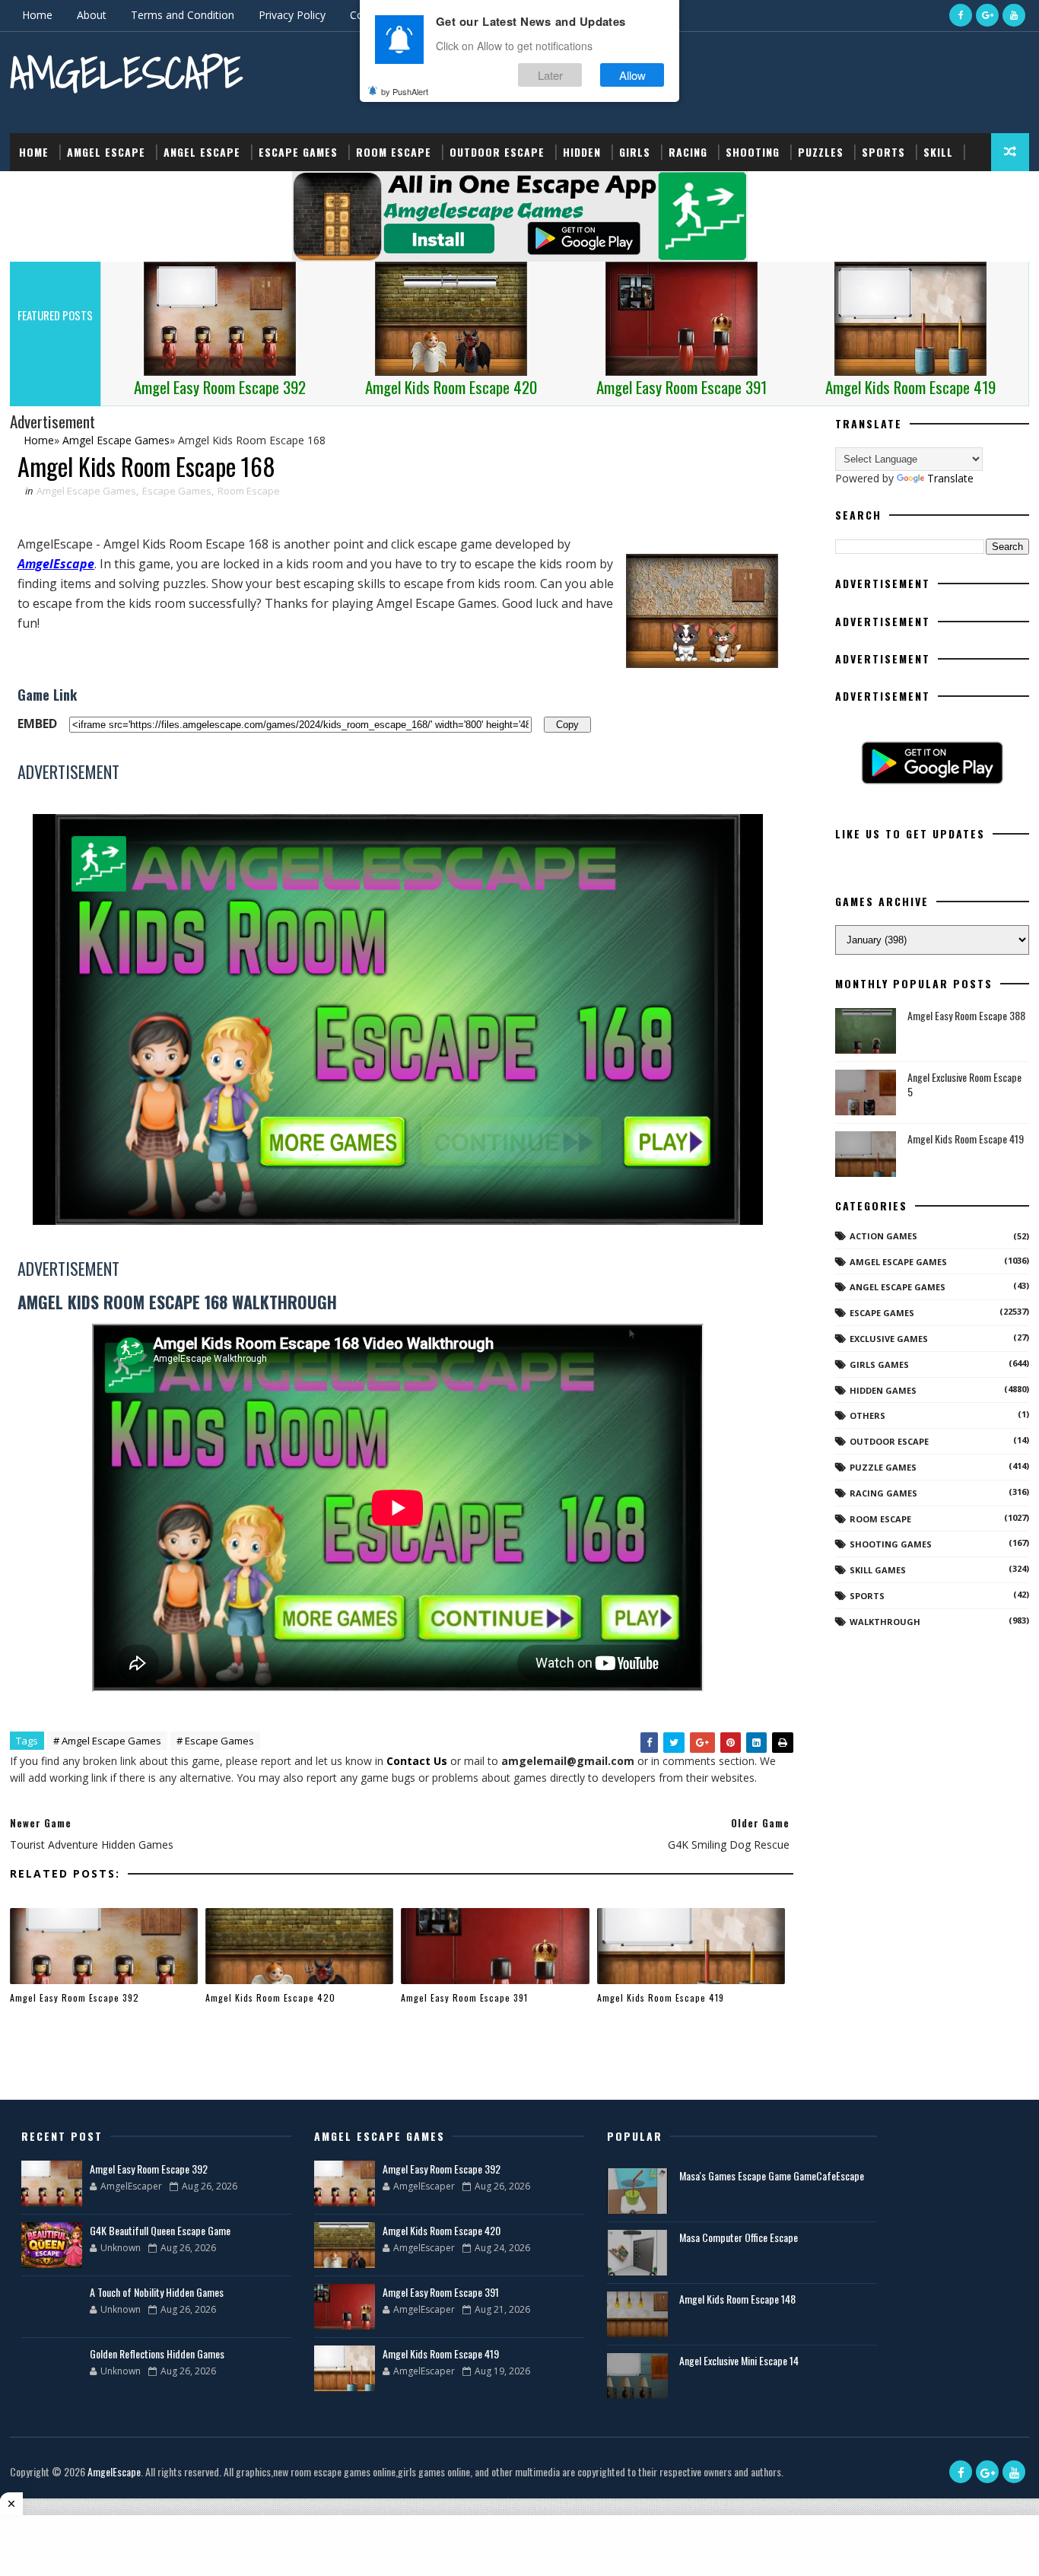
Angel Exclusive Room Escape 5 (964, 1084)
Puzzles (821, 152)
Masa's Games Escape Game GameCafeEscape (772, 2175)
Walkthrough (885, 1622)
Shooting (753, 152)
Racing (688, 152)
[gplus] (987, 15)
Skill (938, 152)
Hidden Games (883, 1390)
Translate (950, 478)
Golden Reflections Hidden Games (157, 2353)
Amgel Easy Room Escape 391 (464, 1997)
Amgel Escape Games (86, 491)
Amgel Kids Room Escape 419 (661, 1997)
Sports (883, 152)
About (92, 15)
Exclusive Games (889, 1339)
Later (550, 75)
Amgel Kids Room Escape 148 (737, 2299)
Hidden (582, 152)
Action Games (883, 1236)
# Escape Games (215, 1741)
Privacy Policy (292, 15)
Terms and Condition (183, 15)
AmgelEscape (126, 73)
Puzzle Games (883, 1467)
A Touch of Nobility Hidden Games (157, 2292)
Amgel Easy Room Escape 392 (75, 1997)
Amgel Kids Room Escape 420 (270, 1997)
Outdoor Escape (497, 152)
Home (37, 15)
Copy (567, 724)
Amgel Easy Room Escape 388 (966, 1015)
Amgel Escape (106, 152)
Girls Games (879, 1364)
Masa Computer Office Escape (739, 2237)
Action (38, 190)
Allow (632, 75)
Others (867, 1415)
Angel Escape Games (898, 1287)
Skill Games (878, 1570)
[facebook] (961, 15)
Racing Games (883, 1493)
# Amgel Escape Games (107, 1741)
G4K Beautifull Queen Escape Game (160, 2230)
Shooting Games (891, 1544)
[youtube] (1014, 15)
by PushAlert (405, 91)
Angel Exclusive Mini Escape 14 (739, 2360)
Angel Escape (202, 152)
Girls (635, 152)
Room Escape (394, 152)
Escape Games (298, 152)
